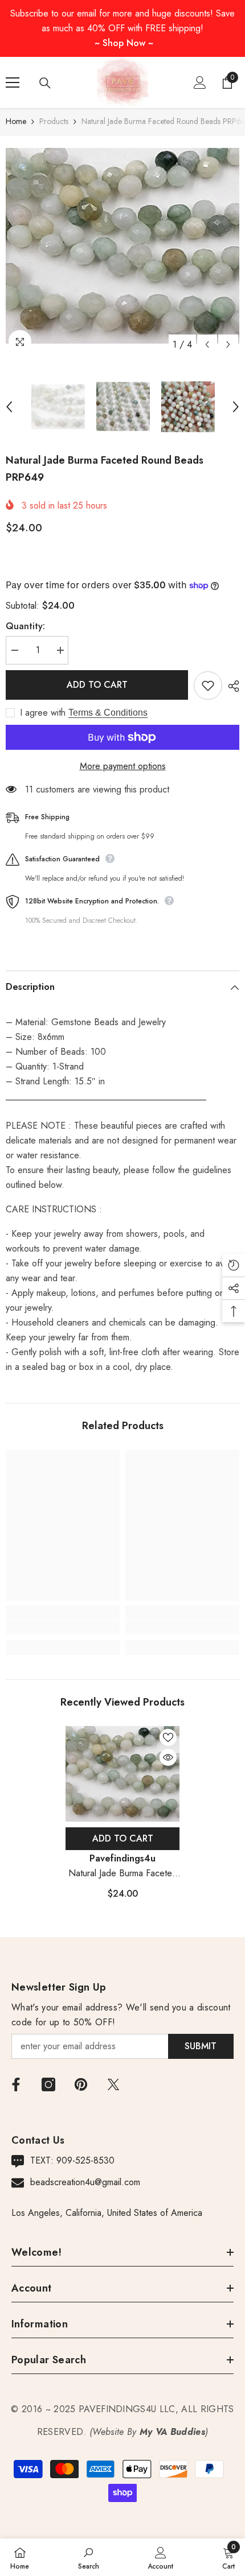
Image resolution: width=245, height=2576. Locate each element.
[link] (63, 1627)
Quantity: (25, 626)
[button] (207, 344)
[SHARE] (231, 686)
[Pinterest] (81, 2084)
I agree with (43, 713)
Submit (201, 2046)
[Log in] (200, 82)
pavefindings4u (122, 1858)
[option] (122, 246)
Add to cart (97, 685)
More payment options (123, 766)
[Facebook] (16, 2084)
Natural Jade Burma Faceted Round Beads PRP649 (123, 1874)
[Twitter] (113, 2084)
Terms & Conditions (108, 713)
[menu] (13, 82)
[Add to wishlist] (208, 686)
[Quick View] (168, 1757)
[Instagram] (48, 2084)
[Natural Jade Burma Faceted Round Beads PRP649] (122, 1774)
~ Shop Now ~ (124, 43)
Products (54, 121)
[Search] (45, 83)
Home (16, 121)
